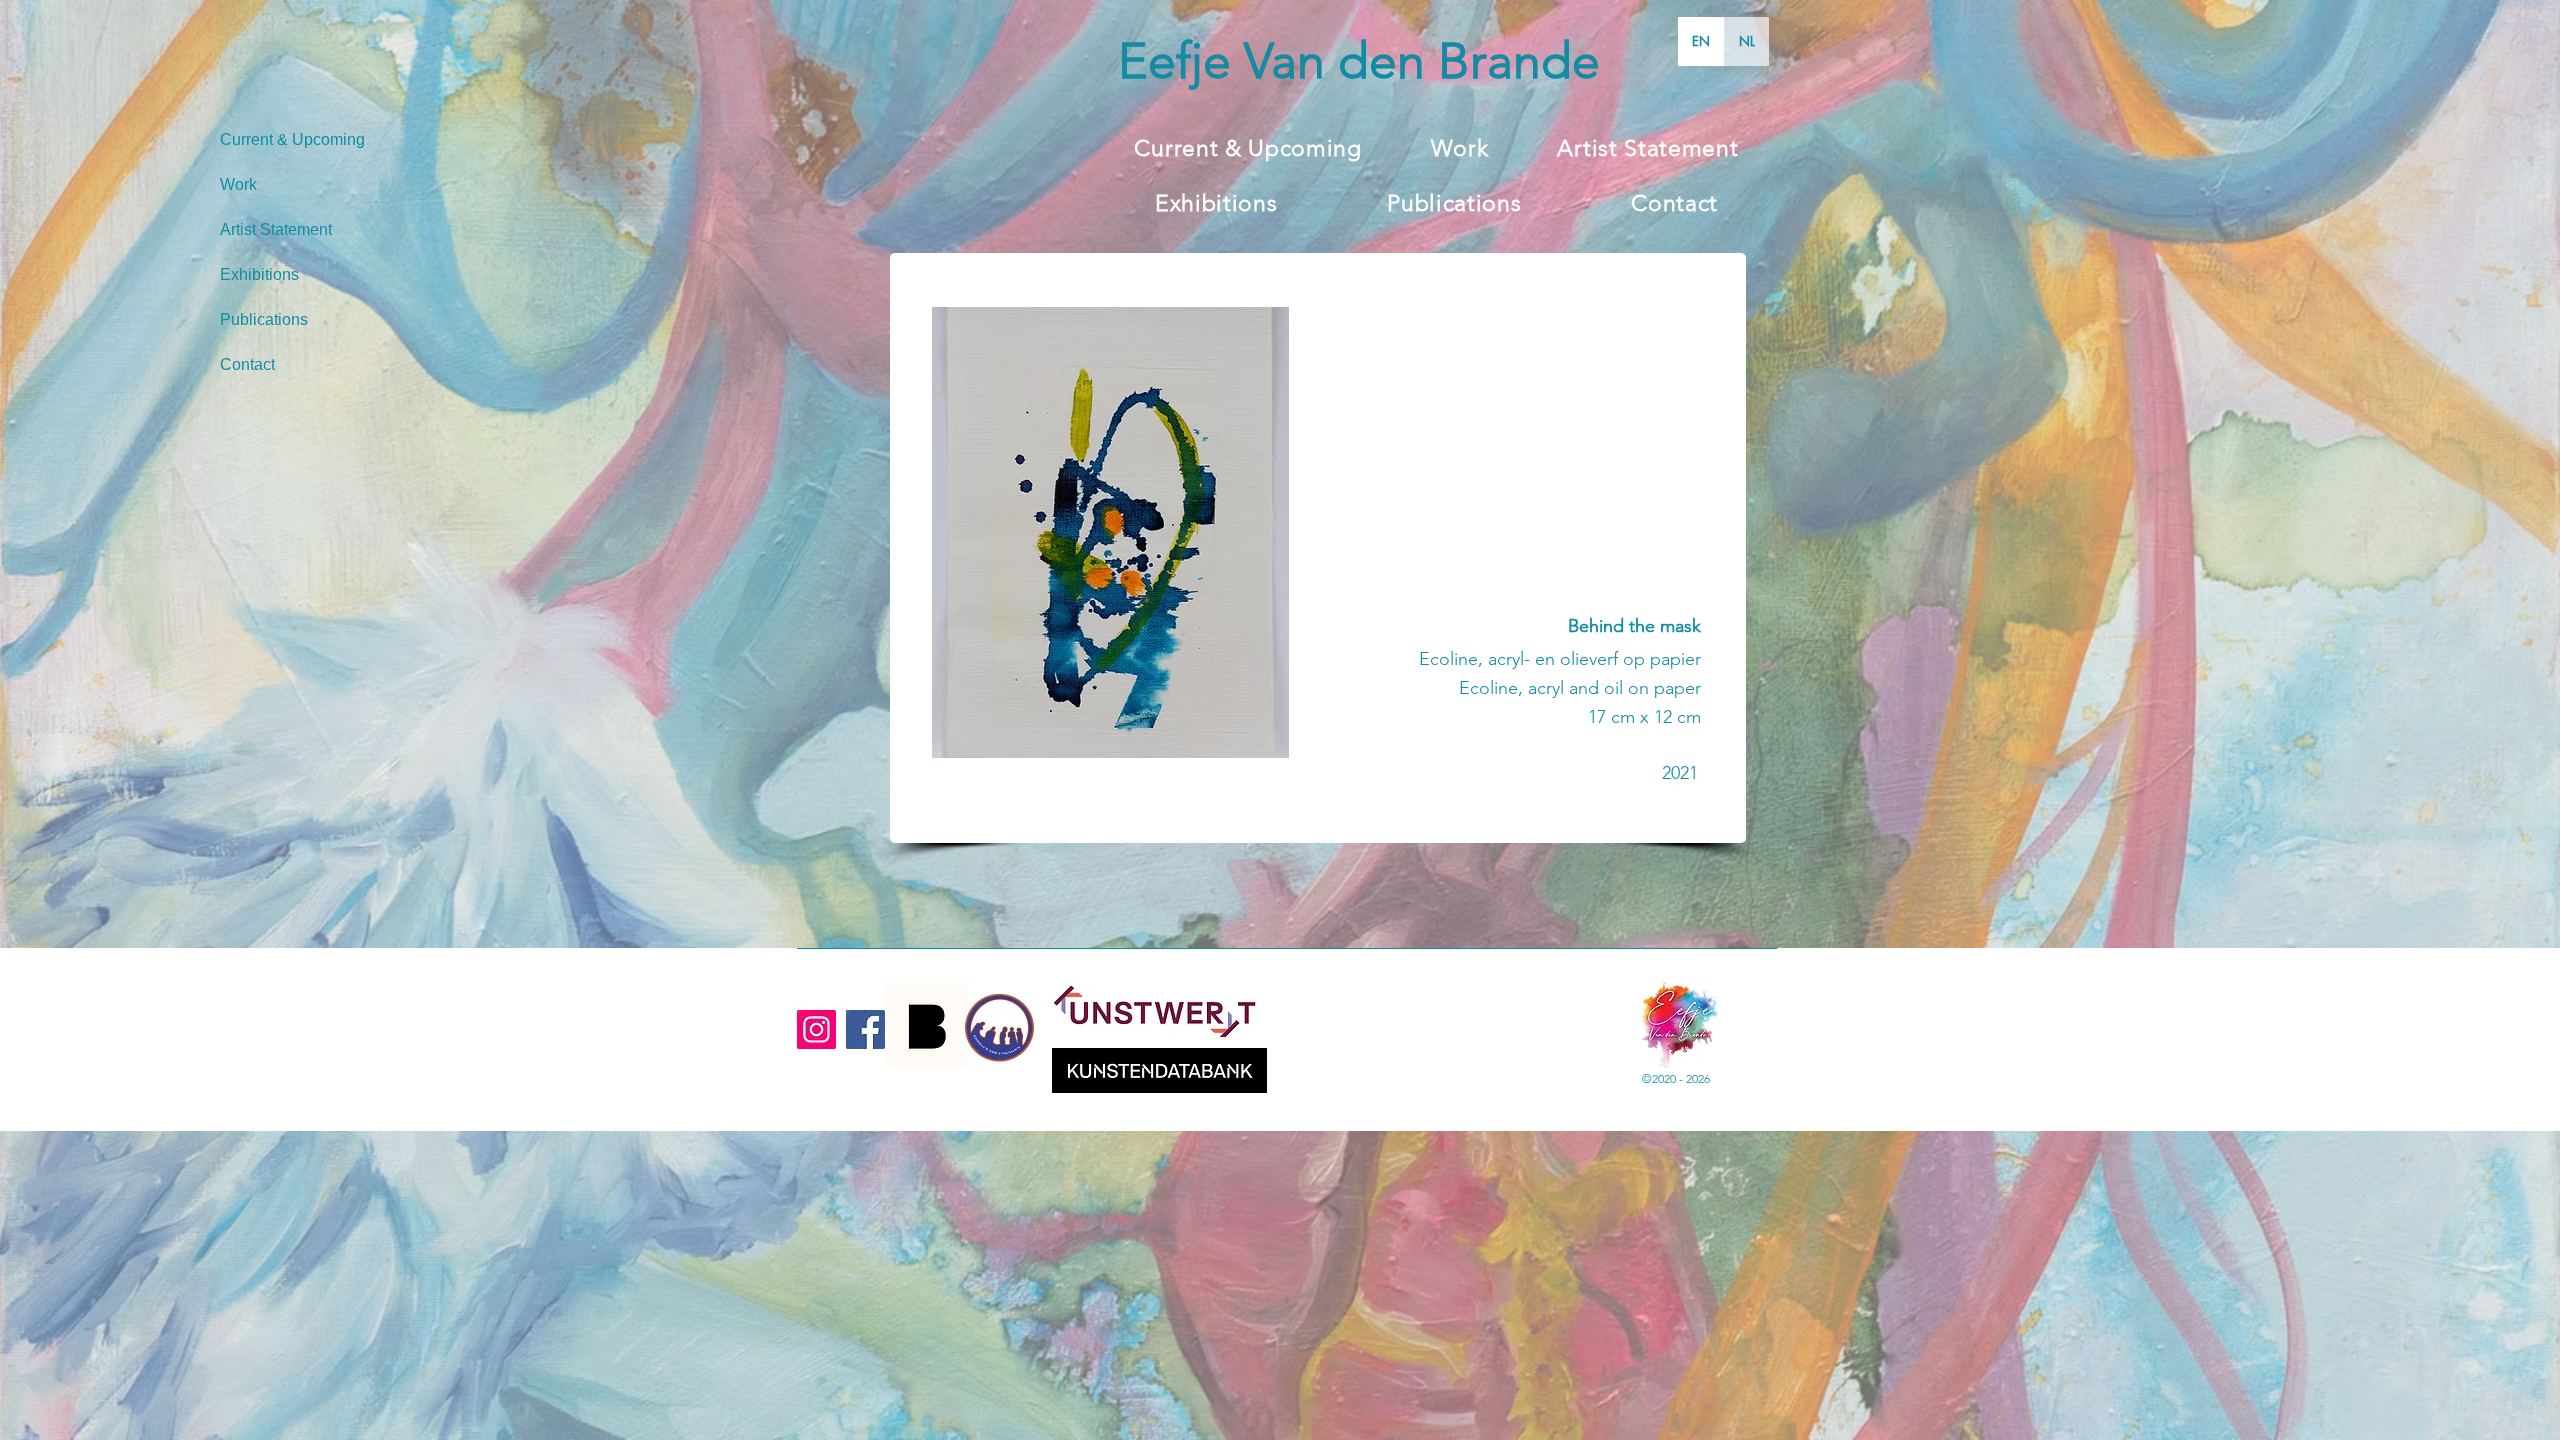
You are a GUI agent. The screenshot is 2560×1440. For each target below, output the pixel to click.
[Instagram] (816, 1029)
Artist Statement (276, 229)
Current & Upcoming (292, 139)
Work (238, 184)
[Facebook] (865, 1029)
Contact (247, 364)
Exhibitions (259, 274)
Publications (264, 319)
